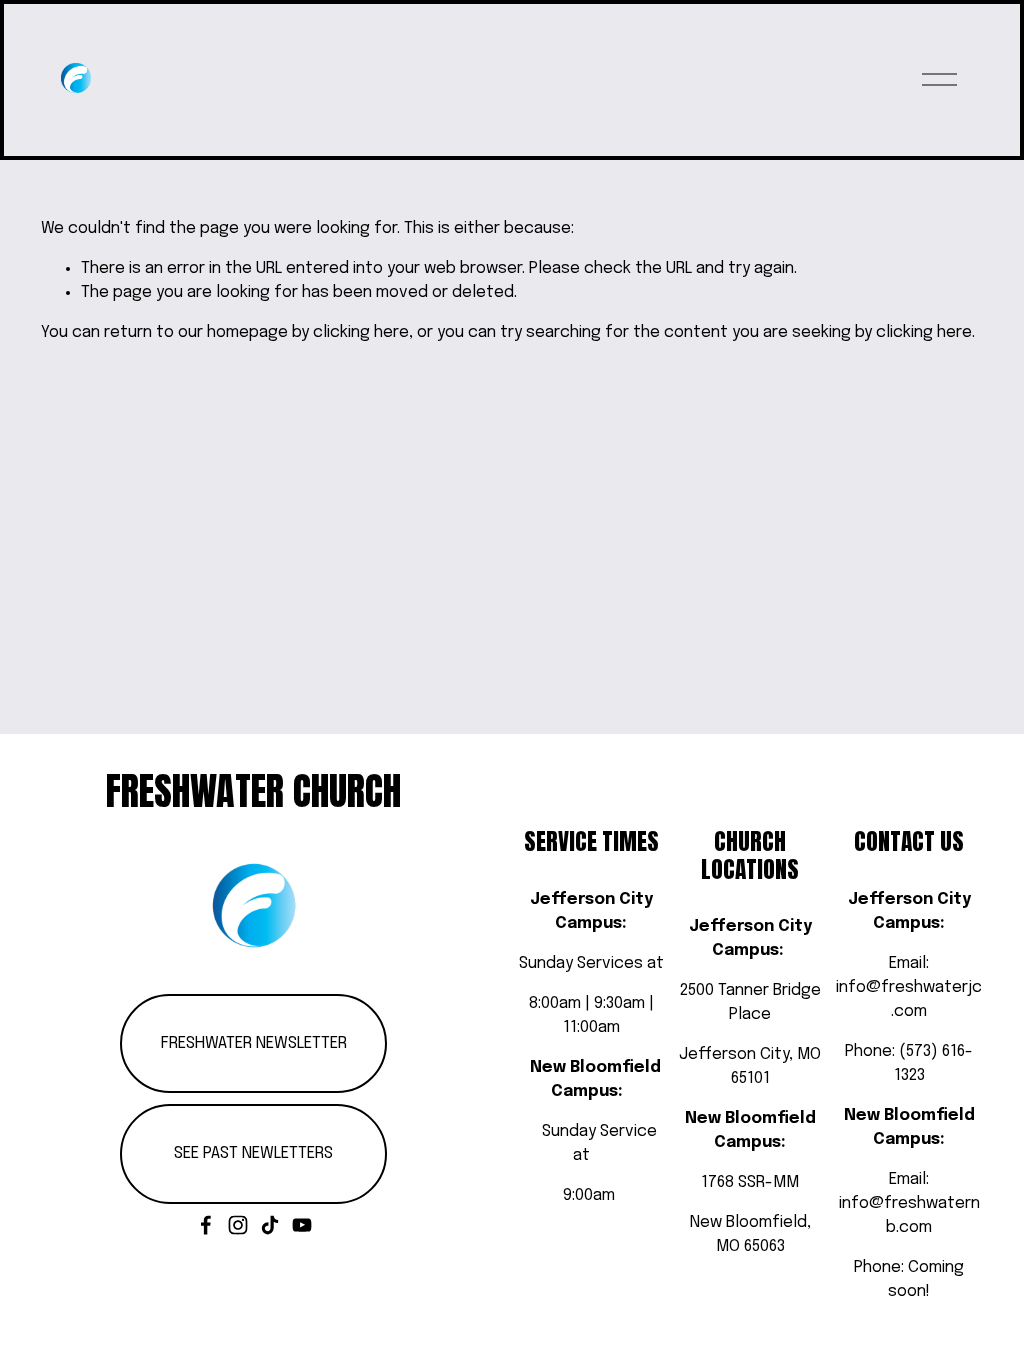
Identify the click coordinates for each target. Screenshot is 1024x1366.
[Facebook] (206, 1225)
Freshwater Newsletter (254, 1043)
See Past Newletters (253, 1153)
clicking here (361, 332)
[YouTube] (302, 1225)
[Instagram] (238, 1225)
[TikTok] (270, 1225)
